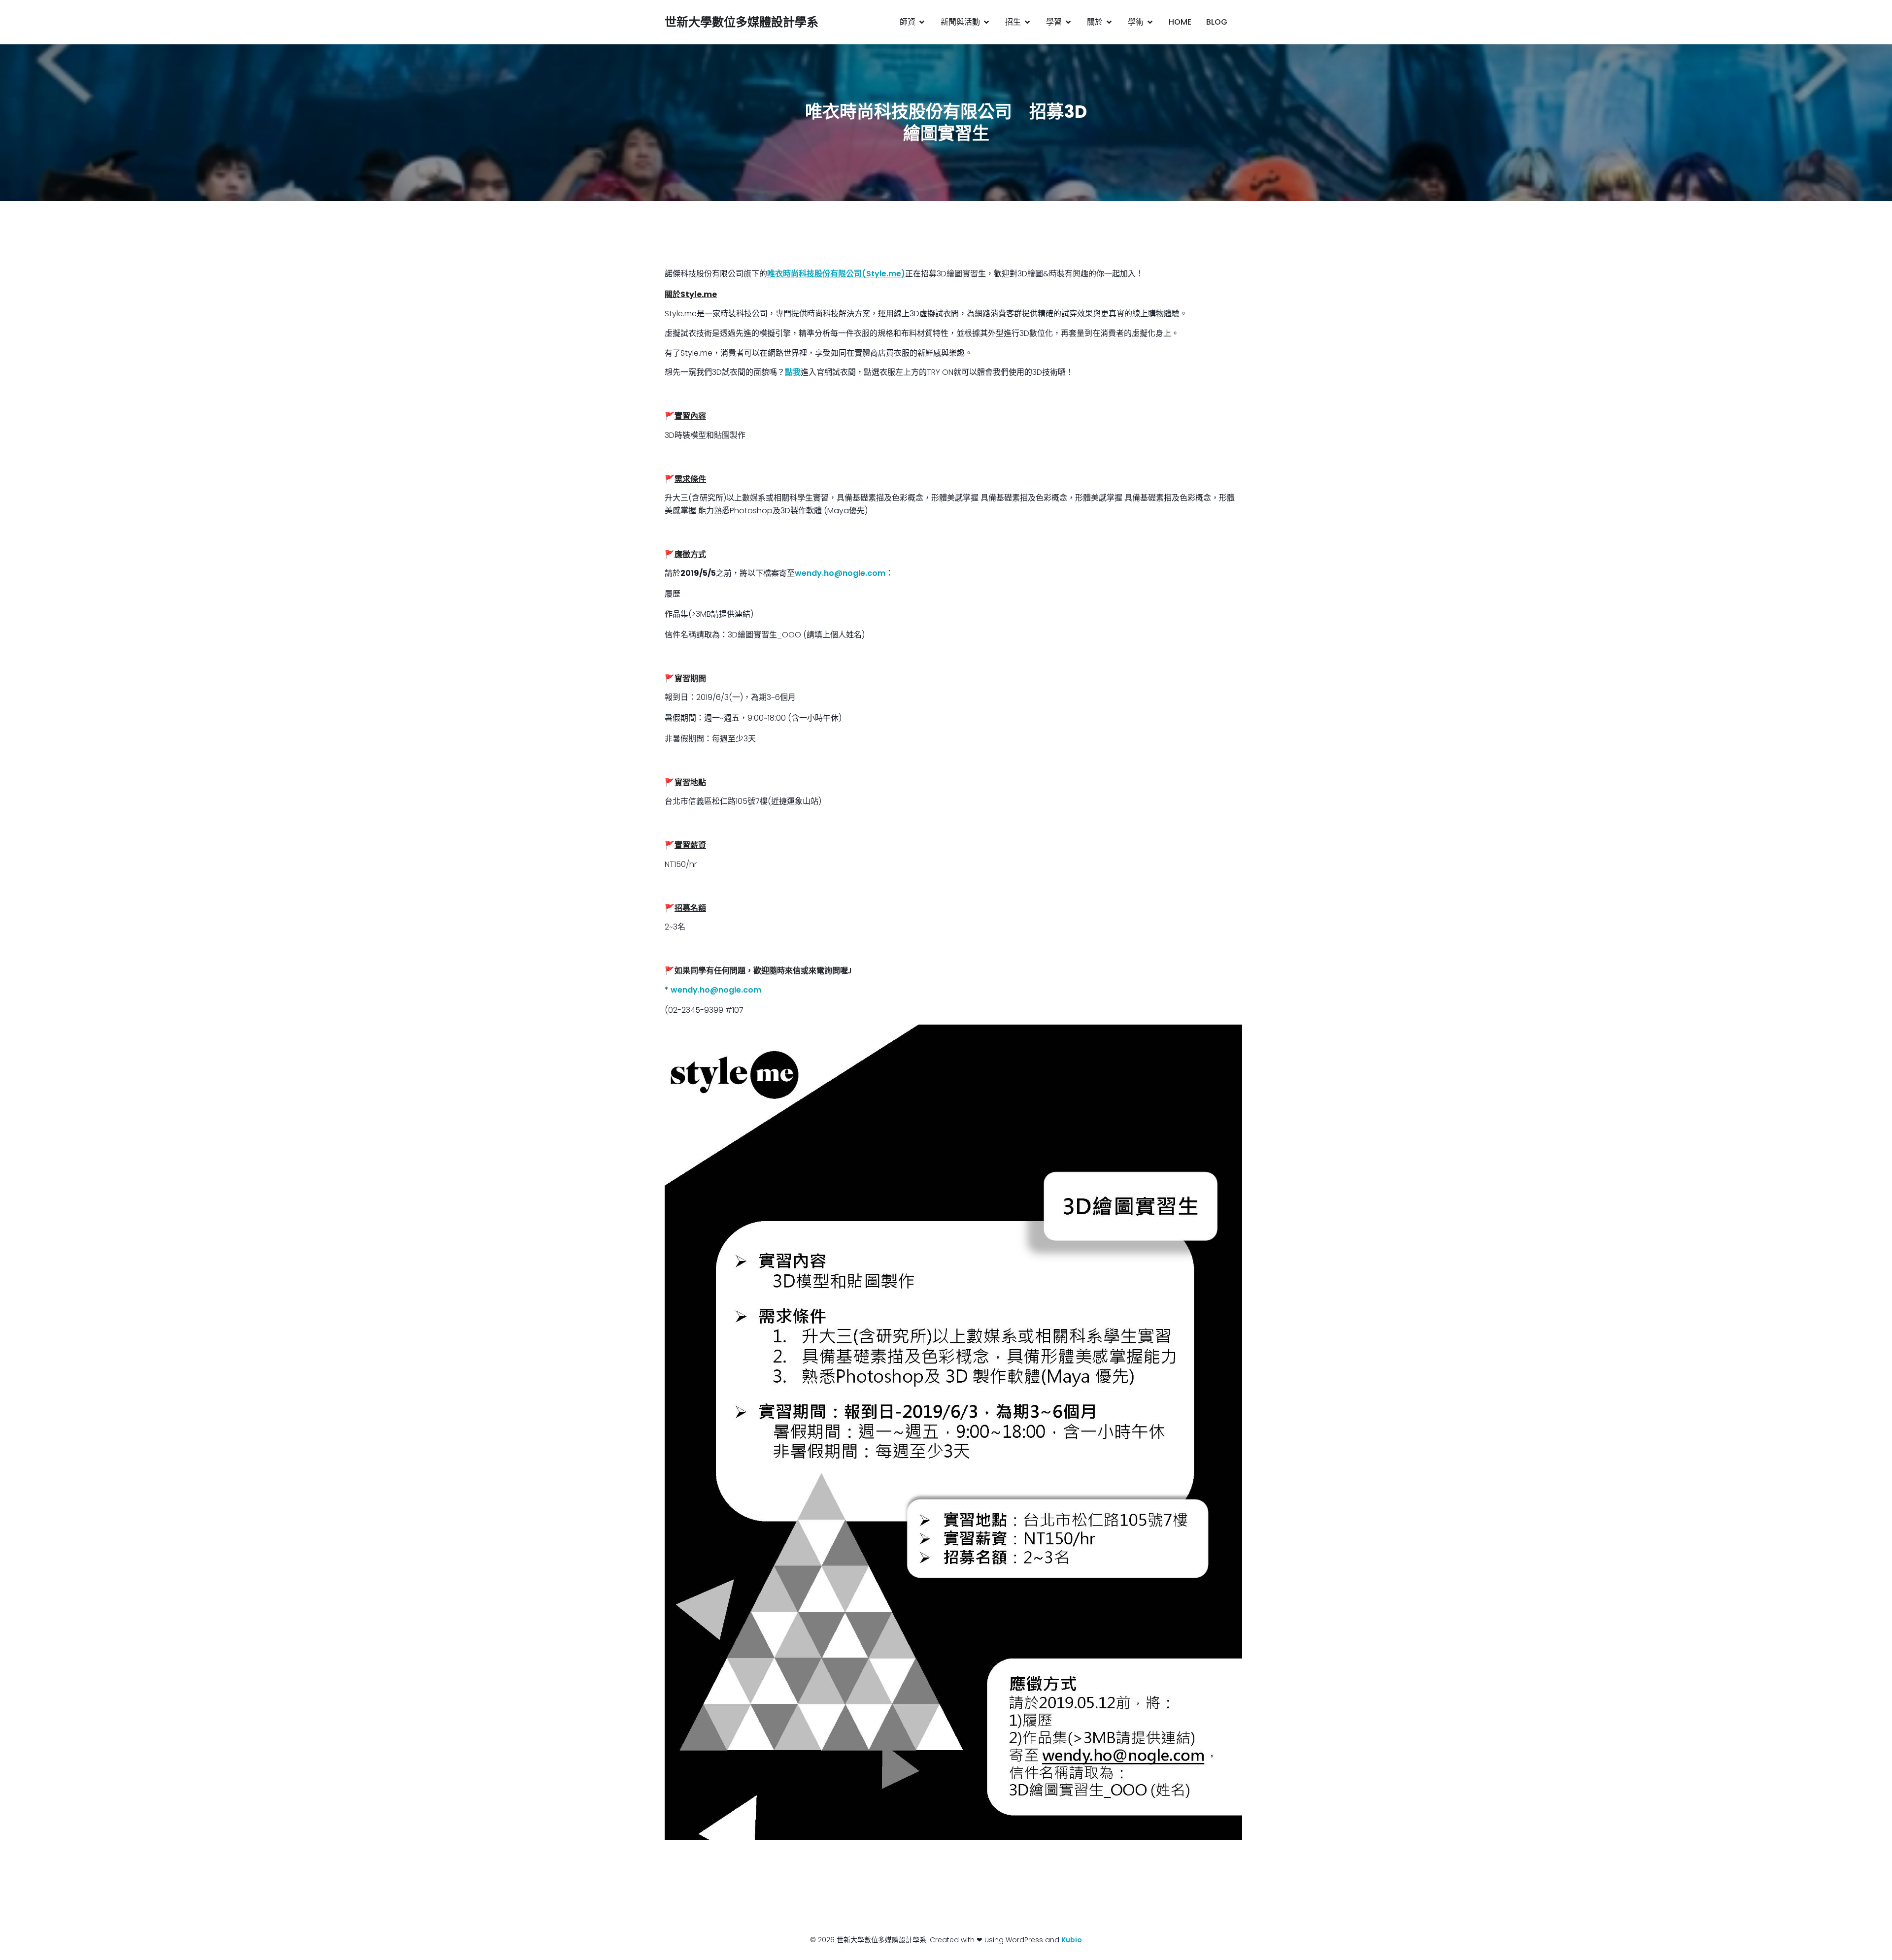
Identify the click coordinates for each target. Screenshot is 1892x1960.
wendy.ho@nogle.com (840, 573)
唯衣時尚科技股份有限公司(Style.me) (836, 274)
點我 (793, 372)
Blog (1217, 22)
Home (1180, 22)
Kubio (1072, 1940)
